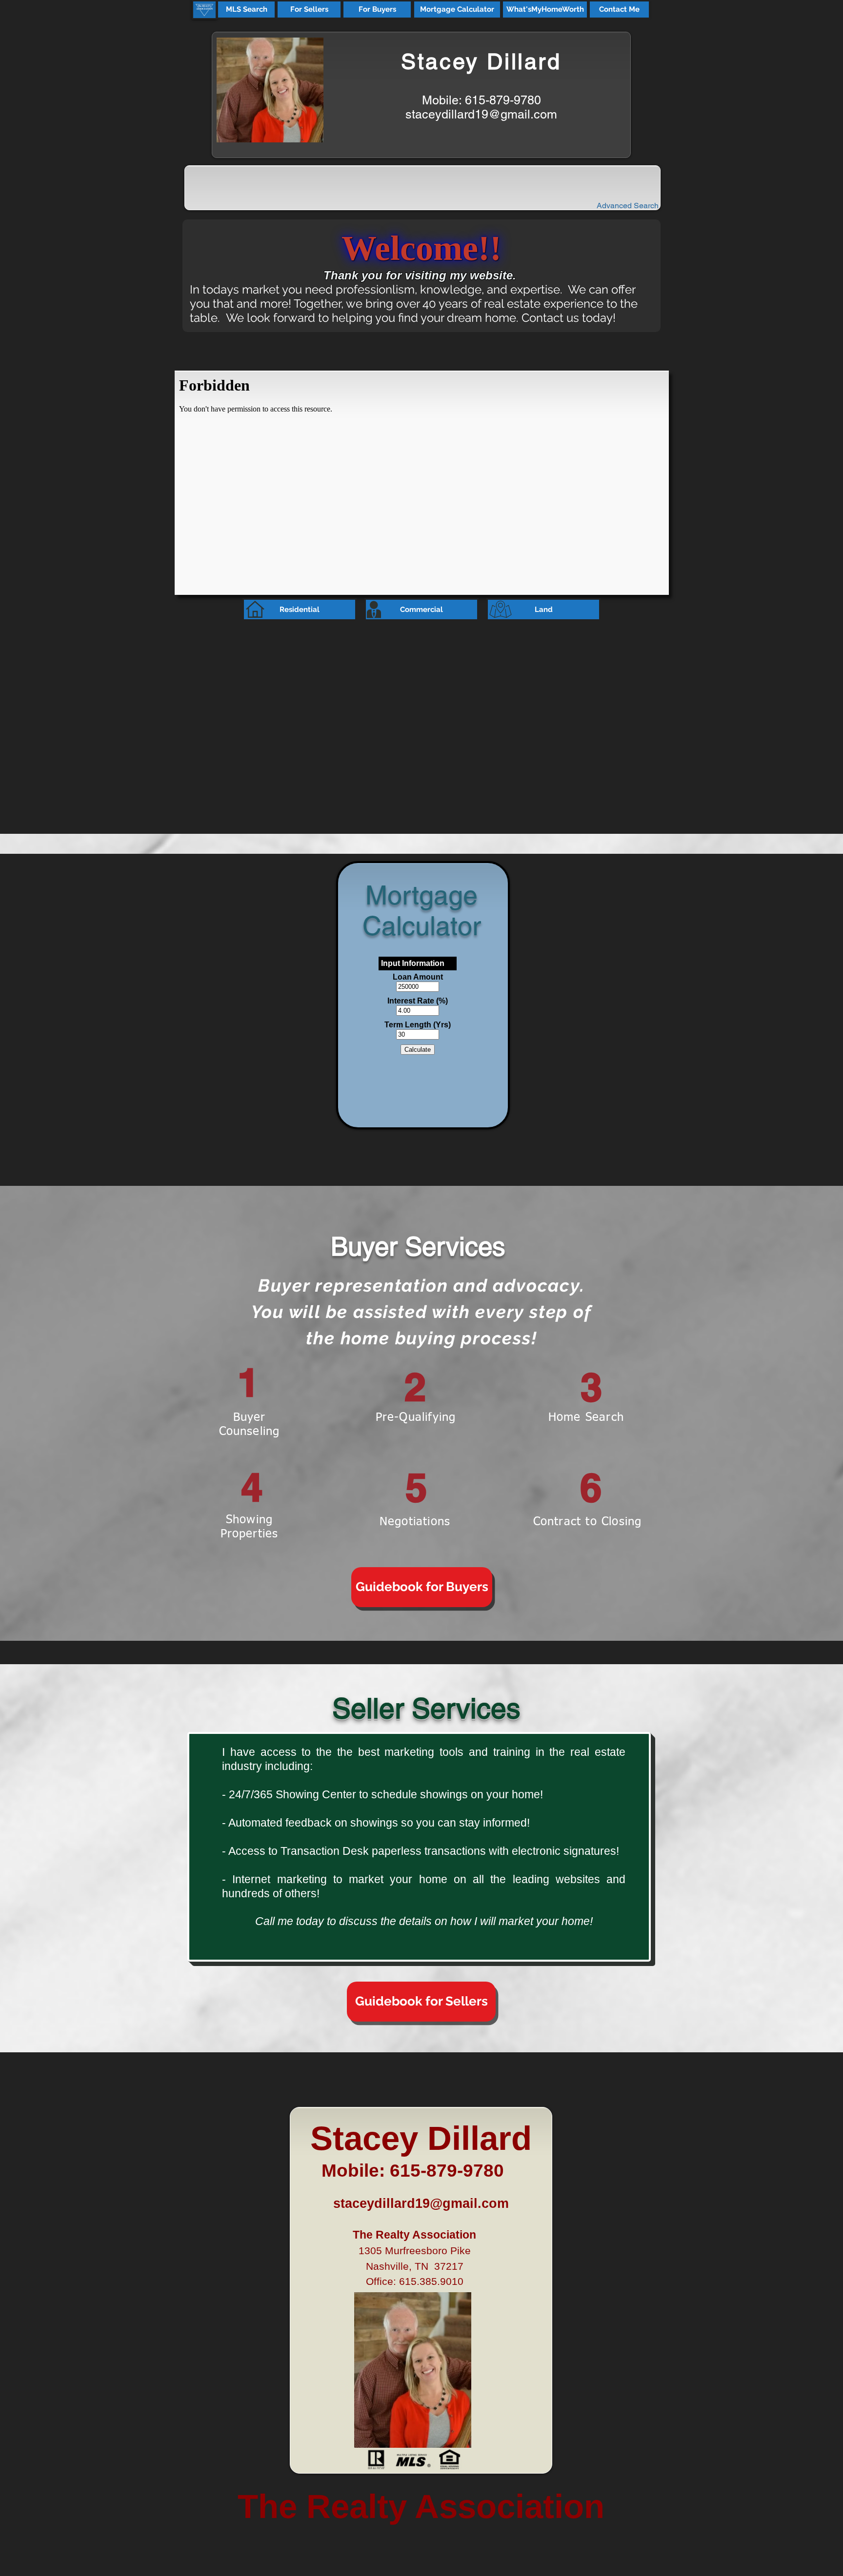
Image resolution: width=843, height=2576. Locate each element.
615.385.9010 (431, 2281)
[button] (246, 10)
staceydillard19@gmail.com (481, 114)
